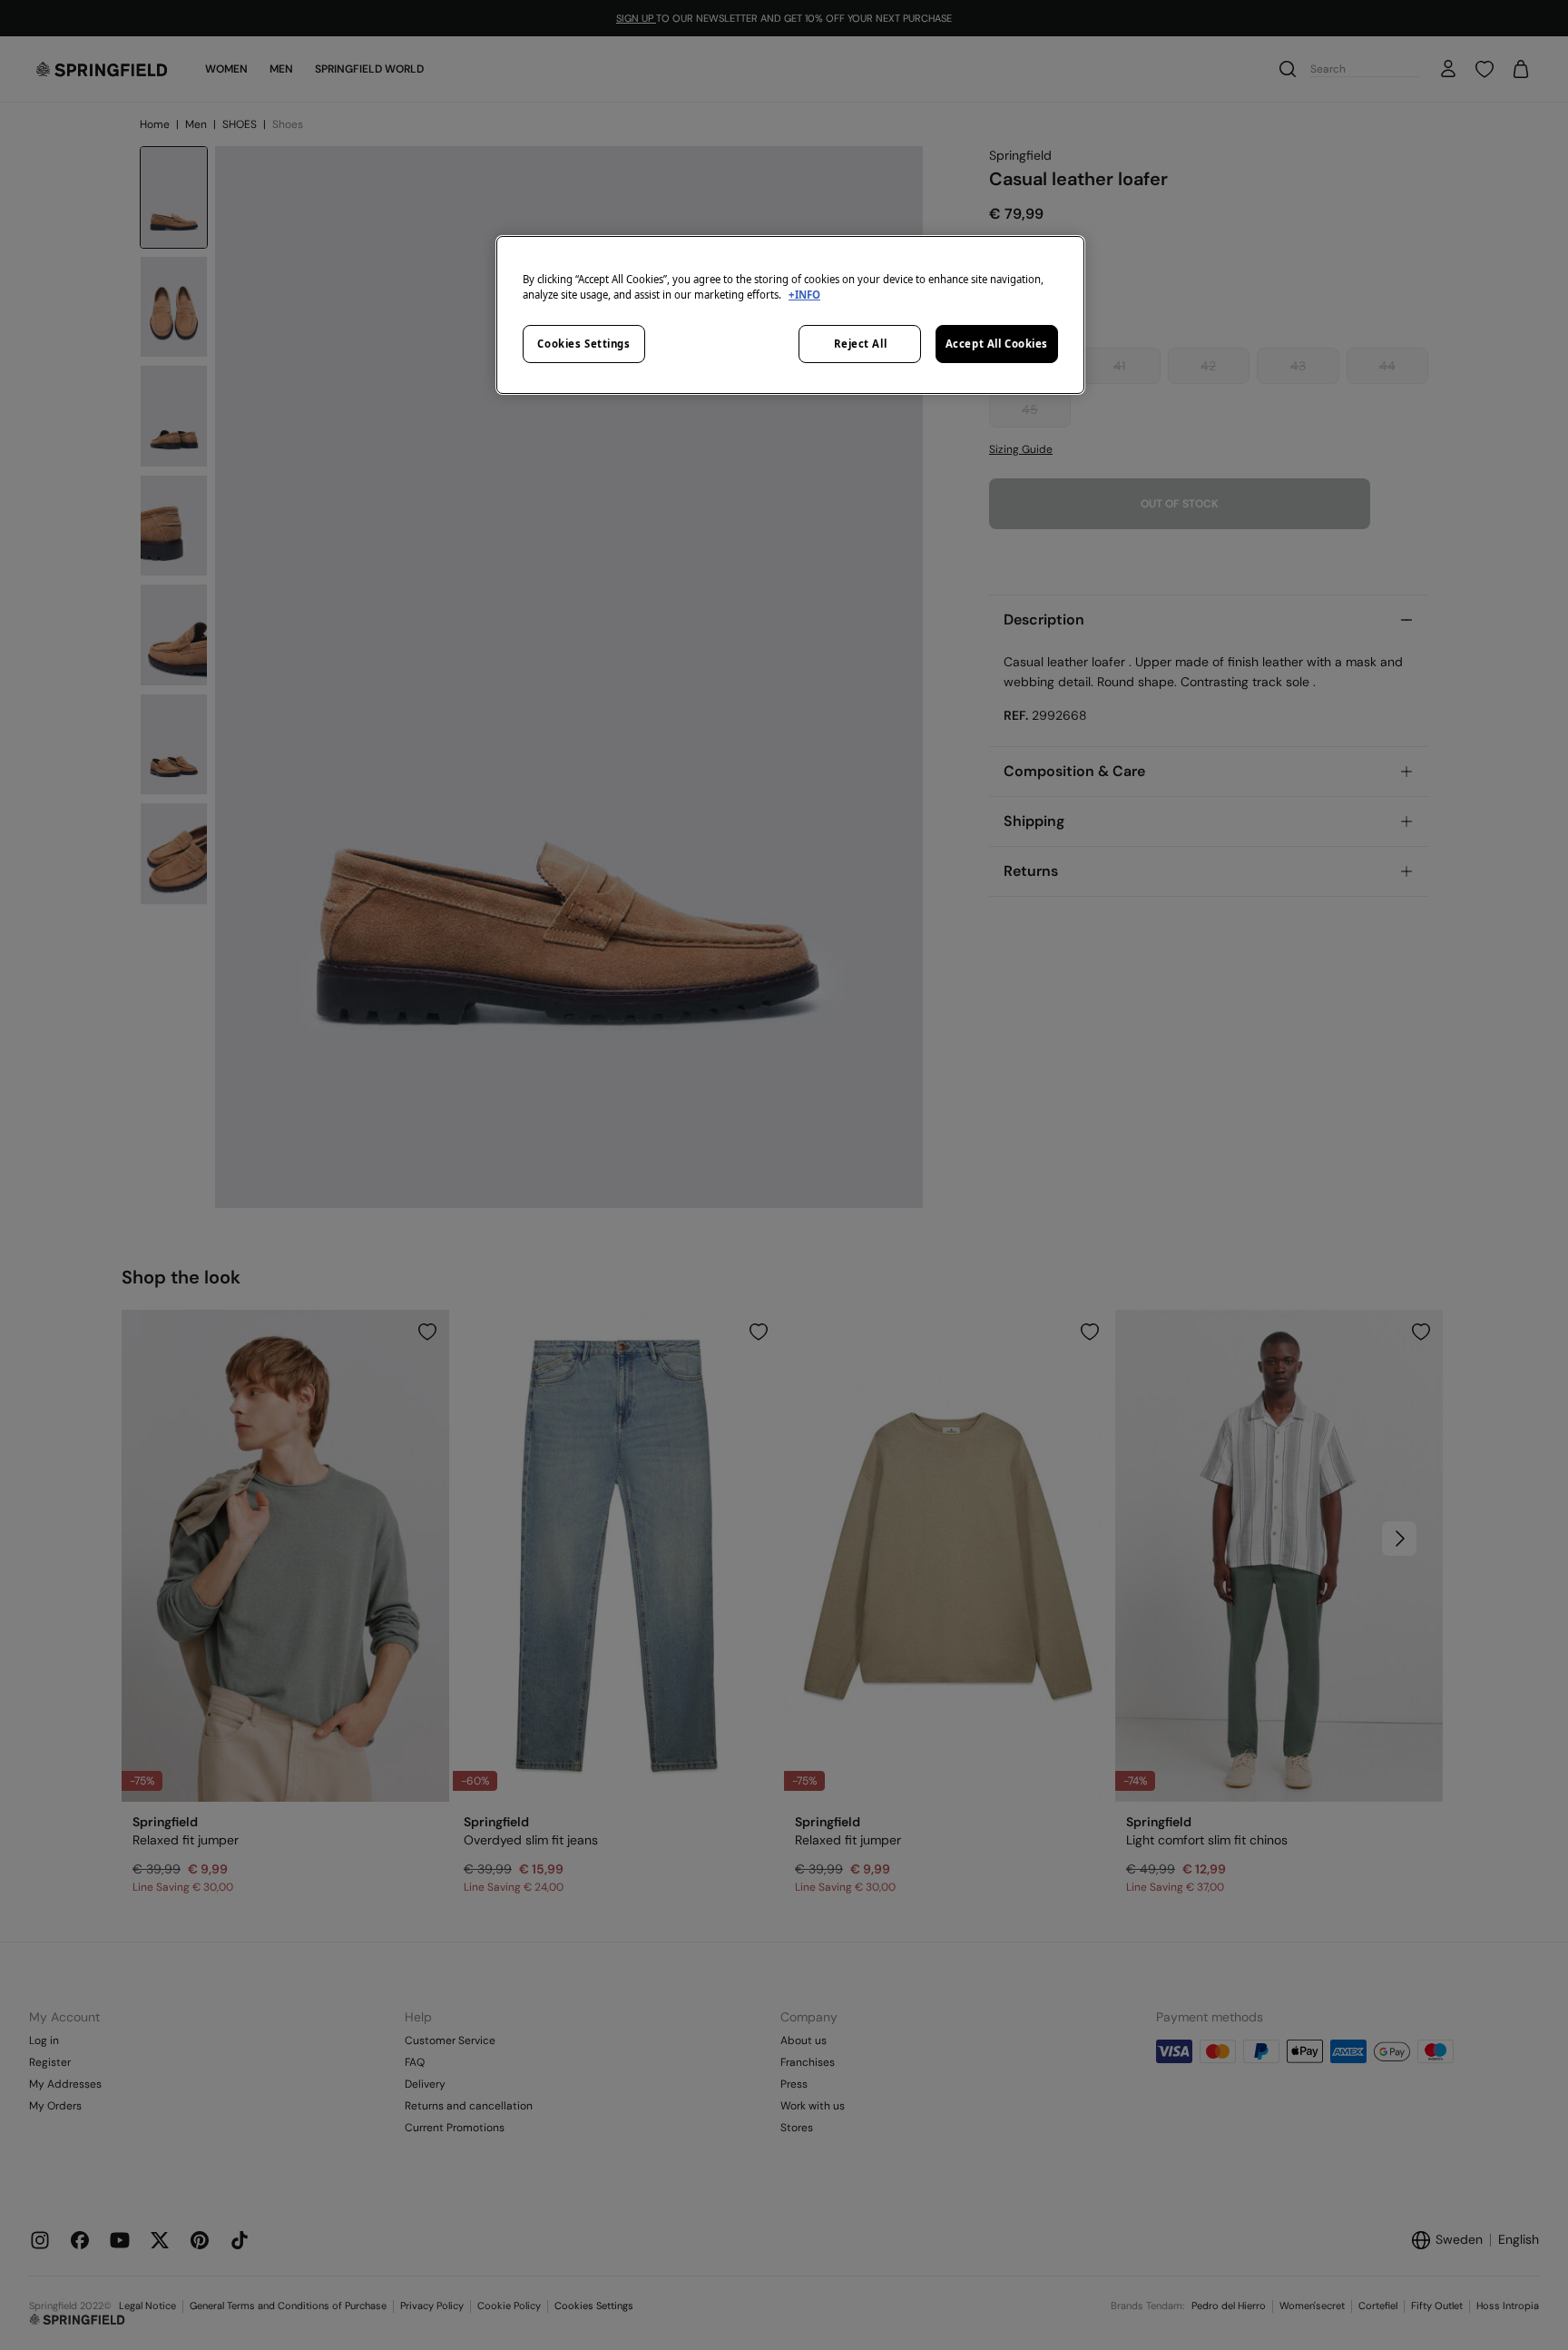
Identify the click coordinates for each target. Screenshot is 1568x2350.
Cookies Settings (583, 344)
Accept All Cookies (997, 344)
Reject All (861, 344)
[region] (790, 315)
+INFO (804, 295)
